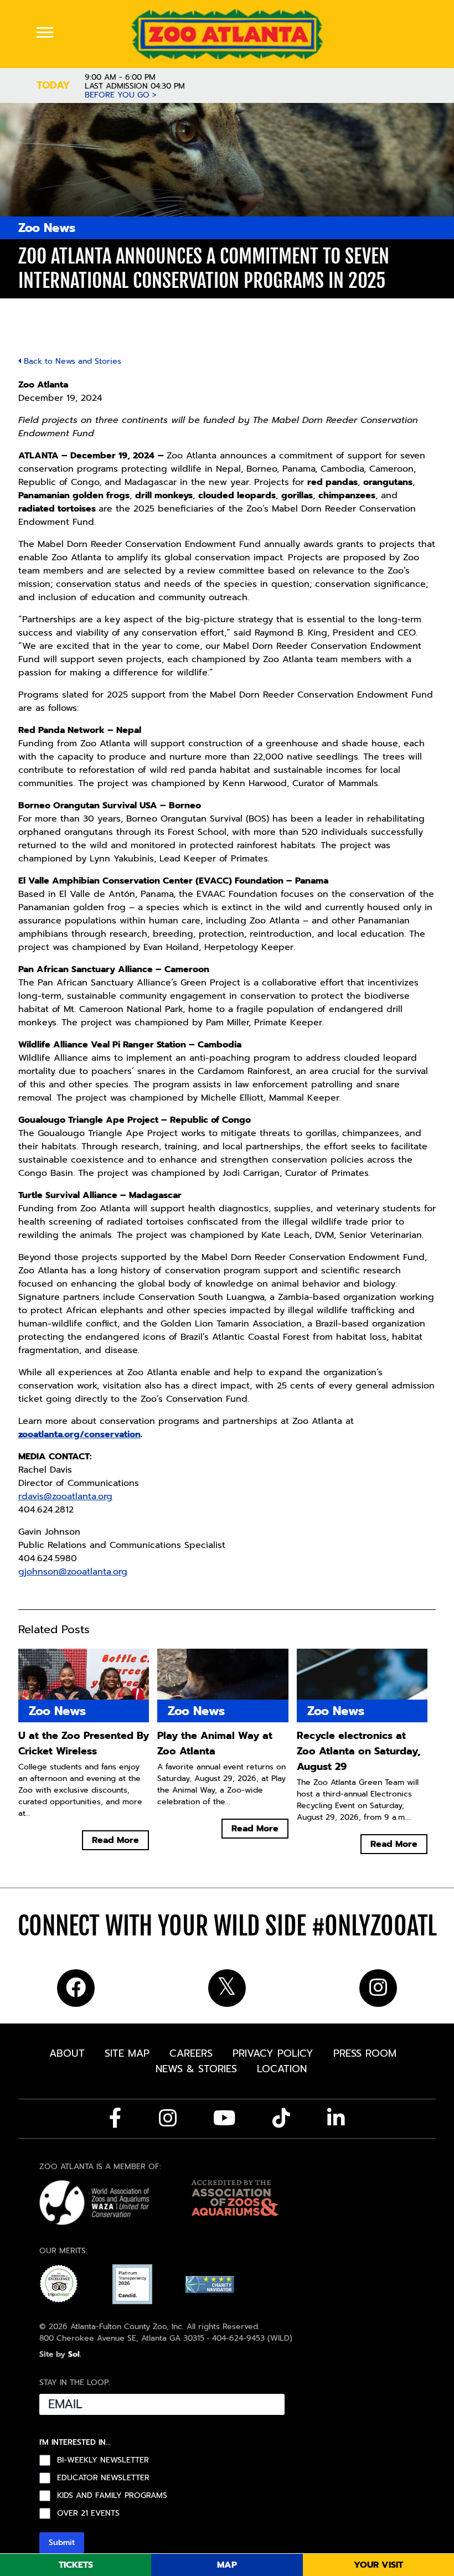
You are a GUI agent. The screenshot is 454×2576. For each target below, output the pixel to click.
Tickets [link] (76, 2565)
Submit (62, 2543)
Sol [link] (74, 2355)
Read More (115, 1840)
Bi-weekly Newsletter (103, 2461)
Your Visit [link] (378, 2565)
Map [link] (227, 2565)
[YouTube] (225, 2118)
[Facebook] (115, 2118)
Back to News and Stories (71, 361)
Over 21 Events (88, 2514)
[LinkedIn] (336, 2118)
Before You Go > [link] (121, 95)
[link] (227, 34)
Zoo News (47, 228)
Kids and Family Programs (112, 2496)
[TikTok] (281, 2118)
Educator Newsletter (103, 2479)
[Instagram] (168, 2118)
